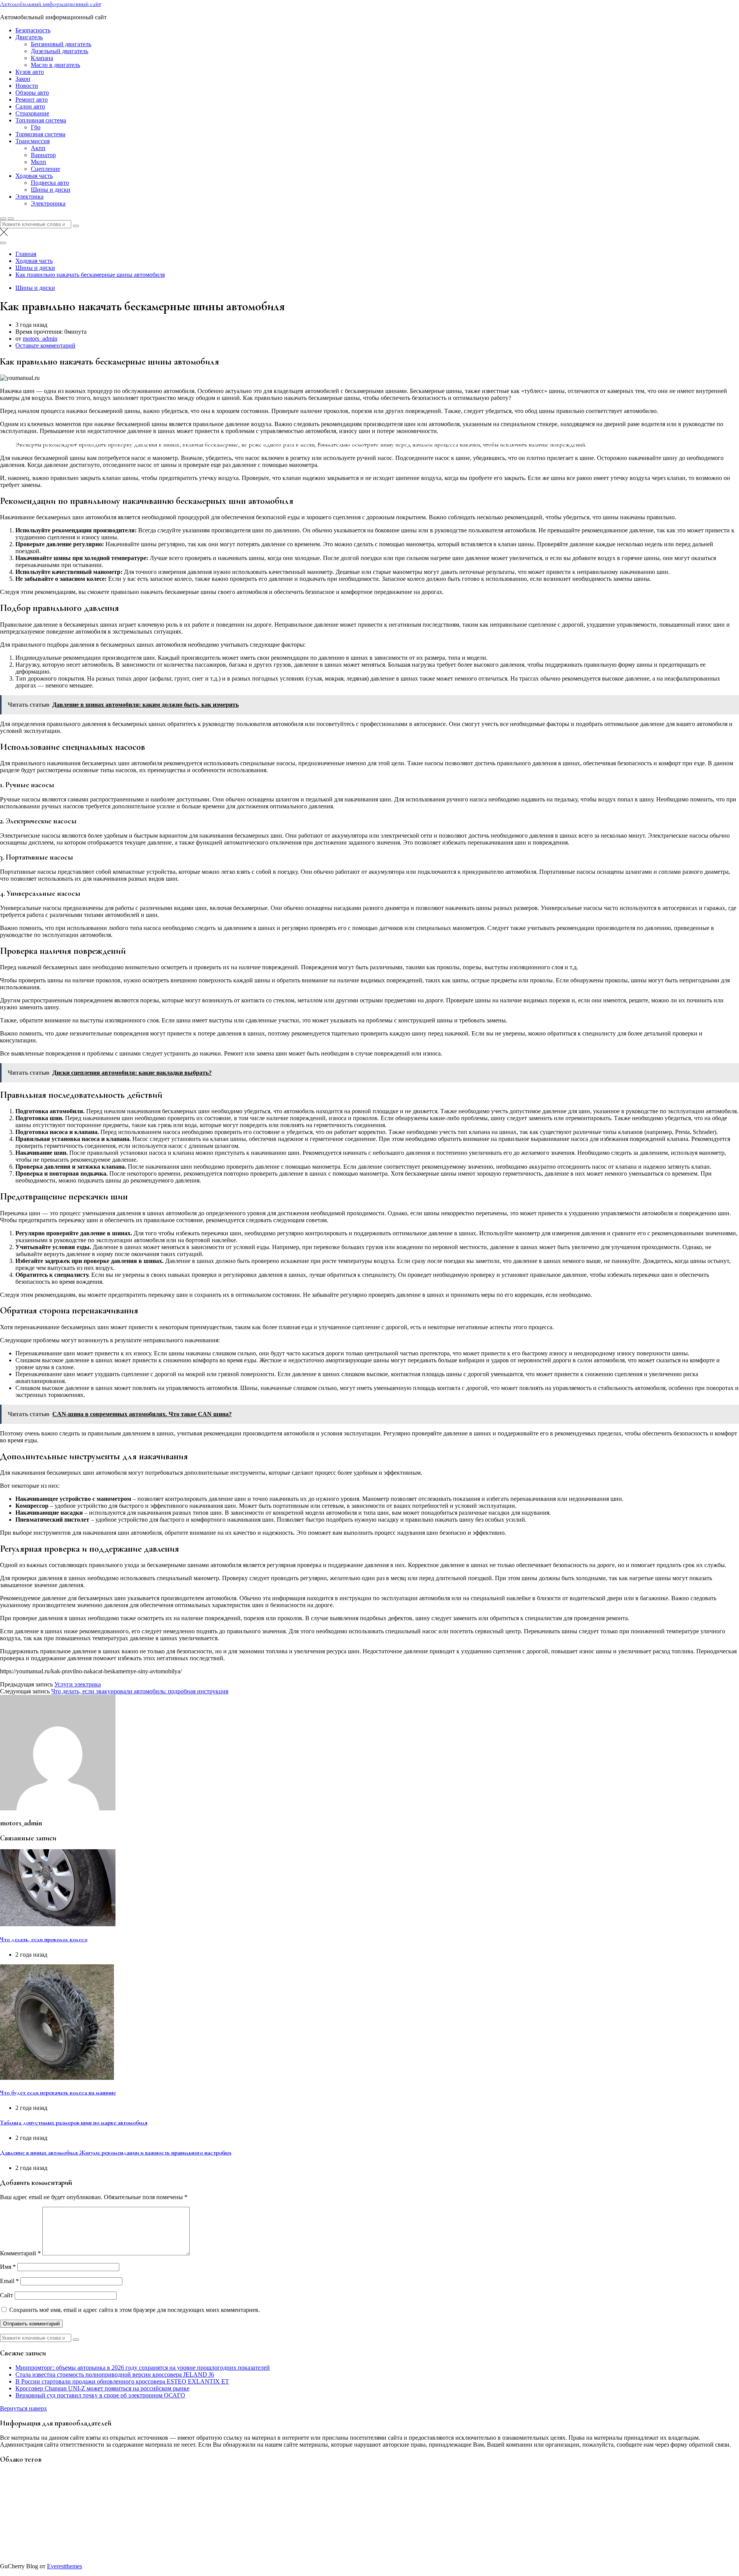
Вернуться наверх (23, 2408)
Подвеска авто (50, 183)
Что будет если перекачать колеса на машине (58, 2093)
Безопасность (33, 30)
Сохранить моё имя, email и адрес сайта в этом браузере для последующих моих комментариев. (135, 2310)
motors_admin (40, 339)
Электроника (48, 203)
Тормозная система (40, 134)
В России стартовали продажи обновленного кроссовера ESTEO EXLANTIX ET (122, 2381)
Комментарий (20, 2253)
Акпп (38, 148)
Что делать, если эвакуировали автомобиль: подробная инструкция (140, 1691)
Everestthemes (64, 2566)
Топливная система (41, 120)
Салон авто (30, 106)
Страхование (32, 113)
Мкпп (38, 162)
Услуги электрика (78, 1684)
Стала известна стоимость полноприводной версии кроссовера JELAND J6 (115, 2374)
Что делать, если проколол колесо (44, 1939)
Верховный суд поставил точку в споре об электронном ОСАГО (100, 2395)
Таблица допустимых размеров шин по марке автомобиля (74, 2123)
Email (9, 2281)
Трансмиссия (33, 141)
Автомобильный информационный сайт (51, 4)
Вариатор (43, 155)
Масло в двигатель (55, 65)
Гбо (36, 127)
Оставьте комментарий (45, 345)
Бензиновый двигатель (61, 44)
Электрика (29, 197)
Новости (27, 86)
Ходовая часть (34, 176)
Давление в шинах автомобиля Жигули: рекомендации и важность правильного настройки (116, 2153)
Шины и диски (51, 190)
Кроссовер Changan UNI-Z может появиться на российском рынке (102, 2388)
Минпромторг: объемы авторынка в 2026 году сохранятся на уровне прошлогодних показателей (143, 2368)
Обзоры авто (32, 93)
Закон (23, 79)
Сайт (7, 2295)
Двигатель (29, 37)
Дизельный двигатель (59, 51)
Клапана (42, 58)
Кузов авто (30, 72)
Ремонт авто (32, 100)
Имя (8, 2267)
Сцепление (45, 169)
